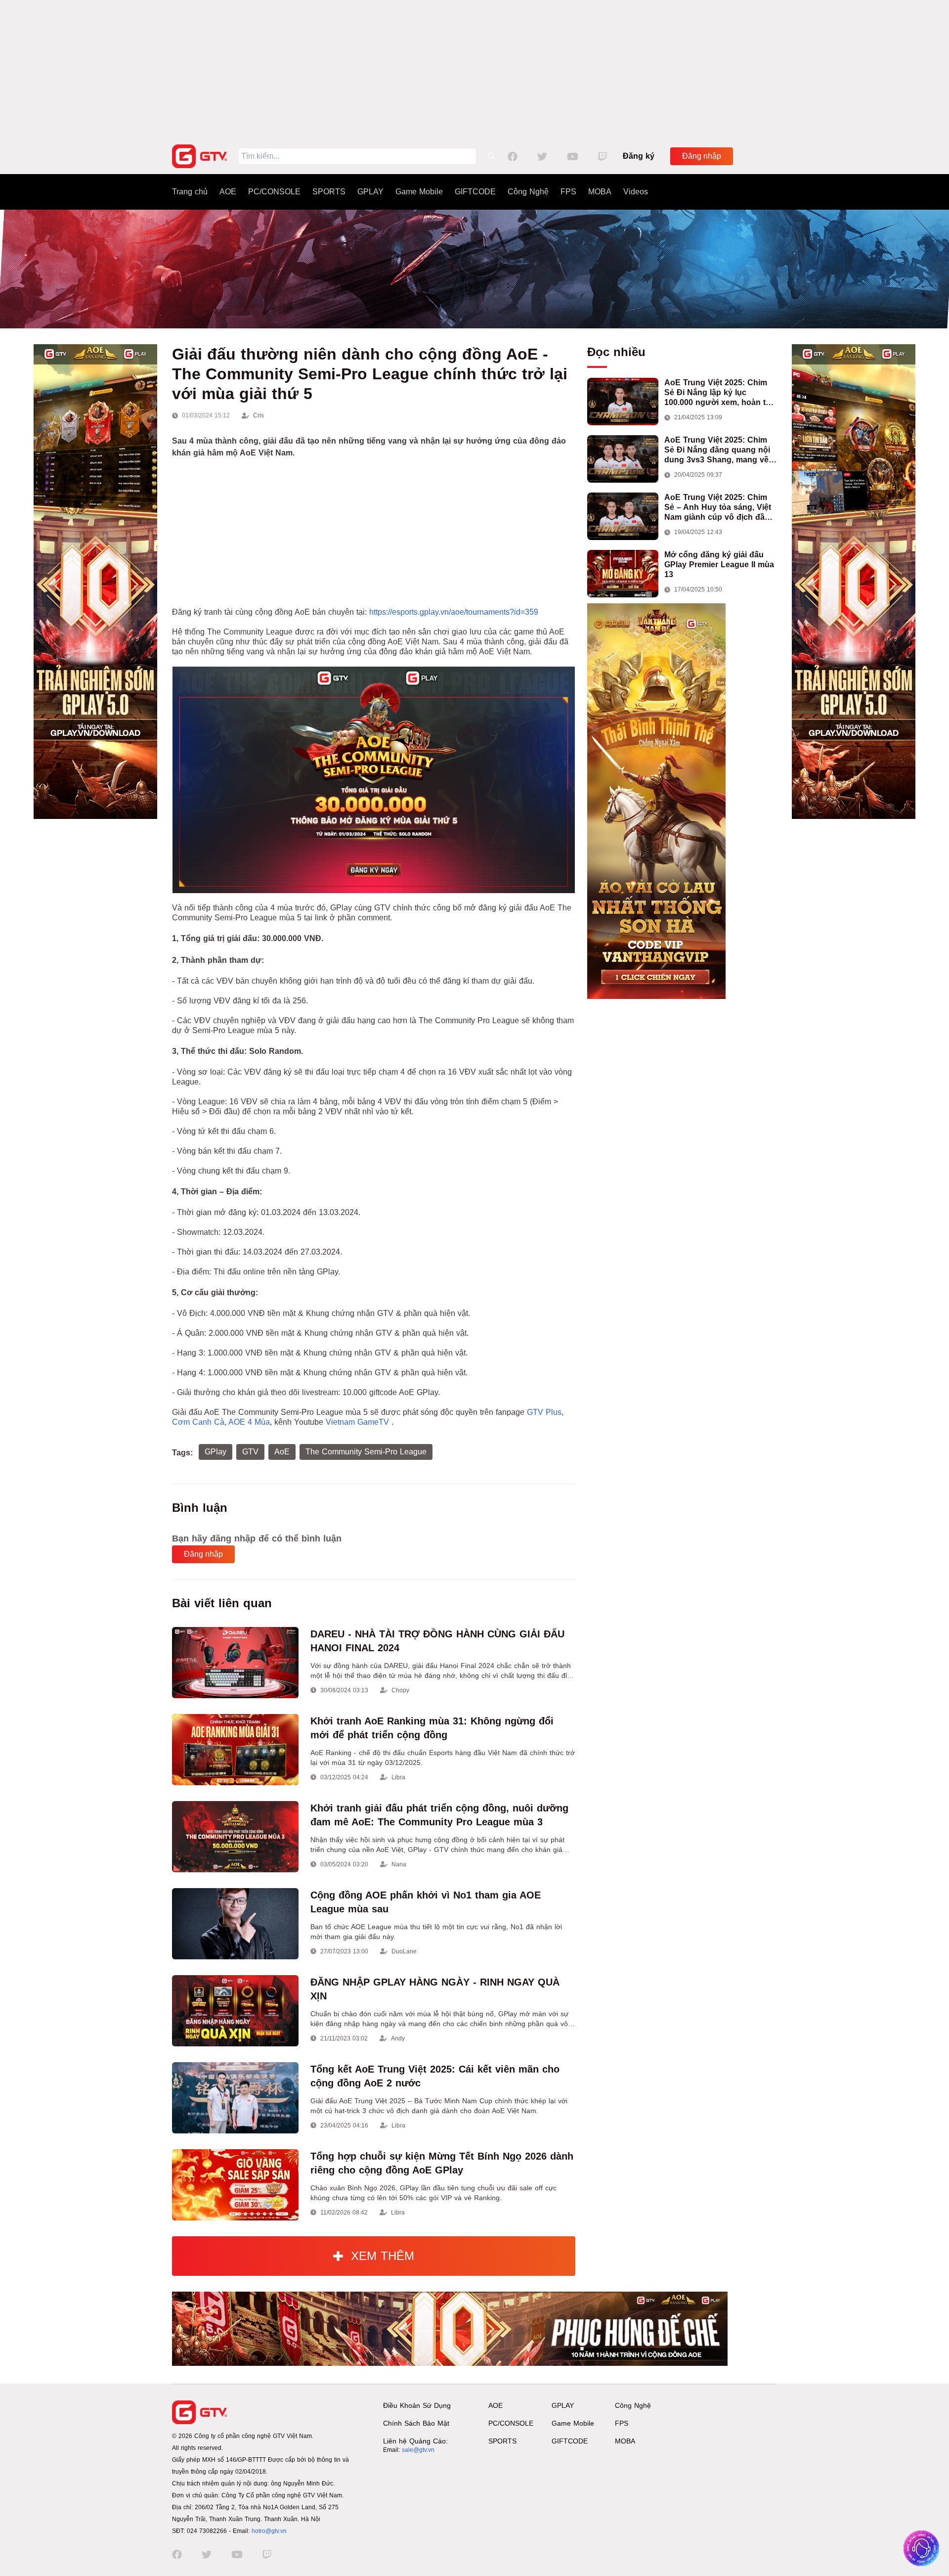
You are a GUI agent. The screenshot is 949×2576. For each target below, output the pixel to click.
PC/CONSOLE (274, 192)
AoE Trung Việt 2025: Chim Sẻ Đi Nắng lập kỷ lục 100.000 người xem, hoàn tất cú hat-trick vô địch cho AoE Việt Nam (718, 393)
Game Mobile (419, 192)
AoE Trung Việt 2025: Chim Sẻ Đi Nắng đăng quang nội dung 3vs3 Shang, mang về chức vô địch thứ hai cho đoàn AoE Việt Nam (717, 450)
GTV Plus (544, 1412)
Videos (636, 192)
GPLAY (370, 192)
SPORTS (329, 192)
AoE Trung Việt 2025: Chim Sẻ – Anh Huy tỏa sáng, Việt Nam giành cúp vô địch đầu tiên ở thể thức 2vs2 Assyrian (720, 508)
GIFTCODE (475, 192)
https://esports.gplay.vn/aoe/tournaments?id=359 (454, 612)
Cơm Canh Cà (198, 1422)
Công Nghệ (528, 192)
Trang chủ (190, 192)
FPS (568, 192)
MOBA (600, 192)
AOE (228, 192)
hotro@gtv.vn (269, 2531)
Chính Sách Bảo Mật (416, 2423)
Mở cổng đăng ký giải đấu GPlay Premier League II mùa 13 (719, 565)
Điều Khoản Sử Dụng (417, 2405)
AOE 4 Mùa (249, 1422)
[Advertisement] (474, 69)
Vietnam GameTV (359, 1422)
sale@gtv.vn (418, 2450)
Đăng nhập (702, 156)
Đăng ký (639, 156)
